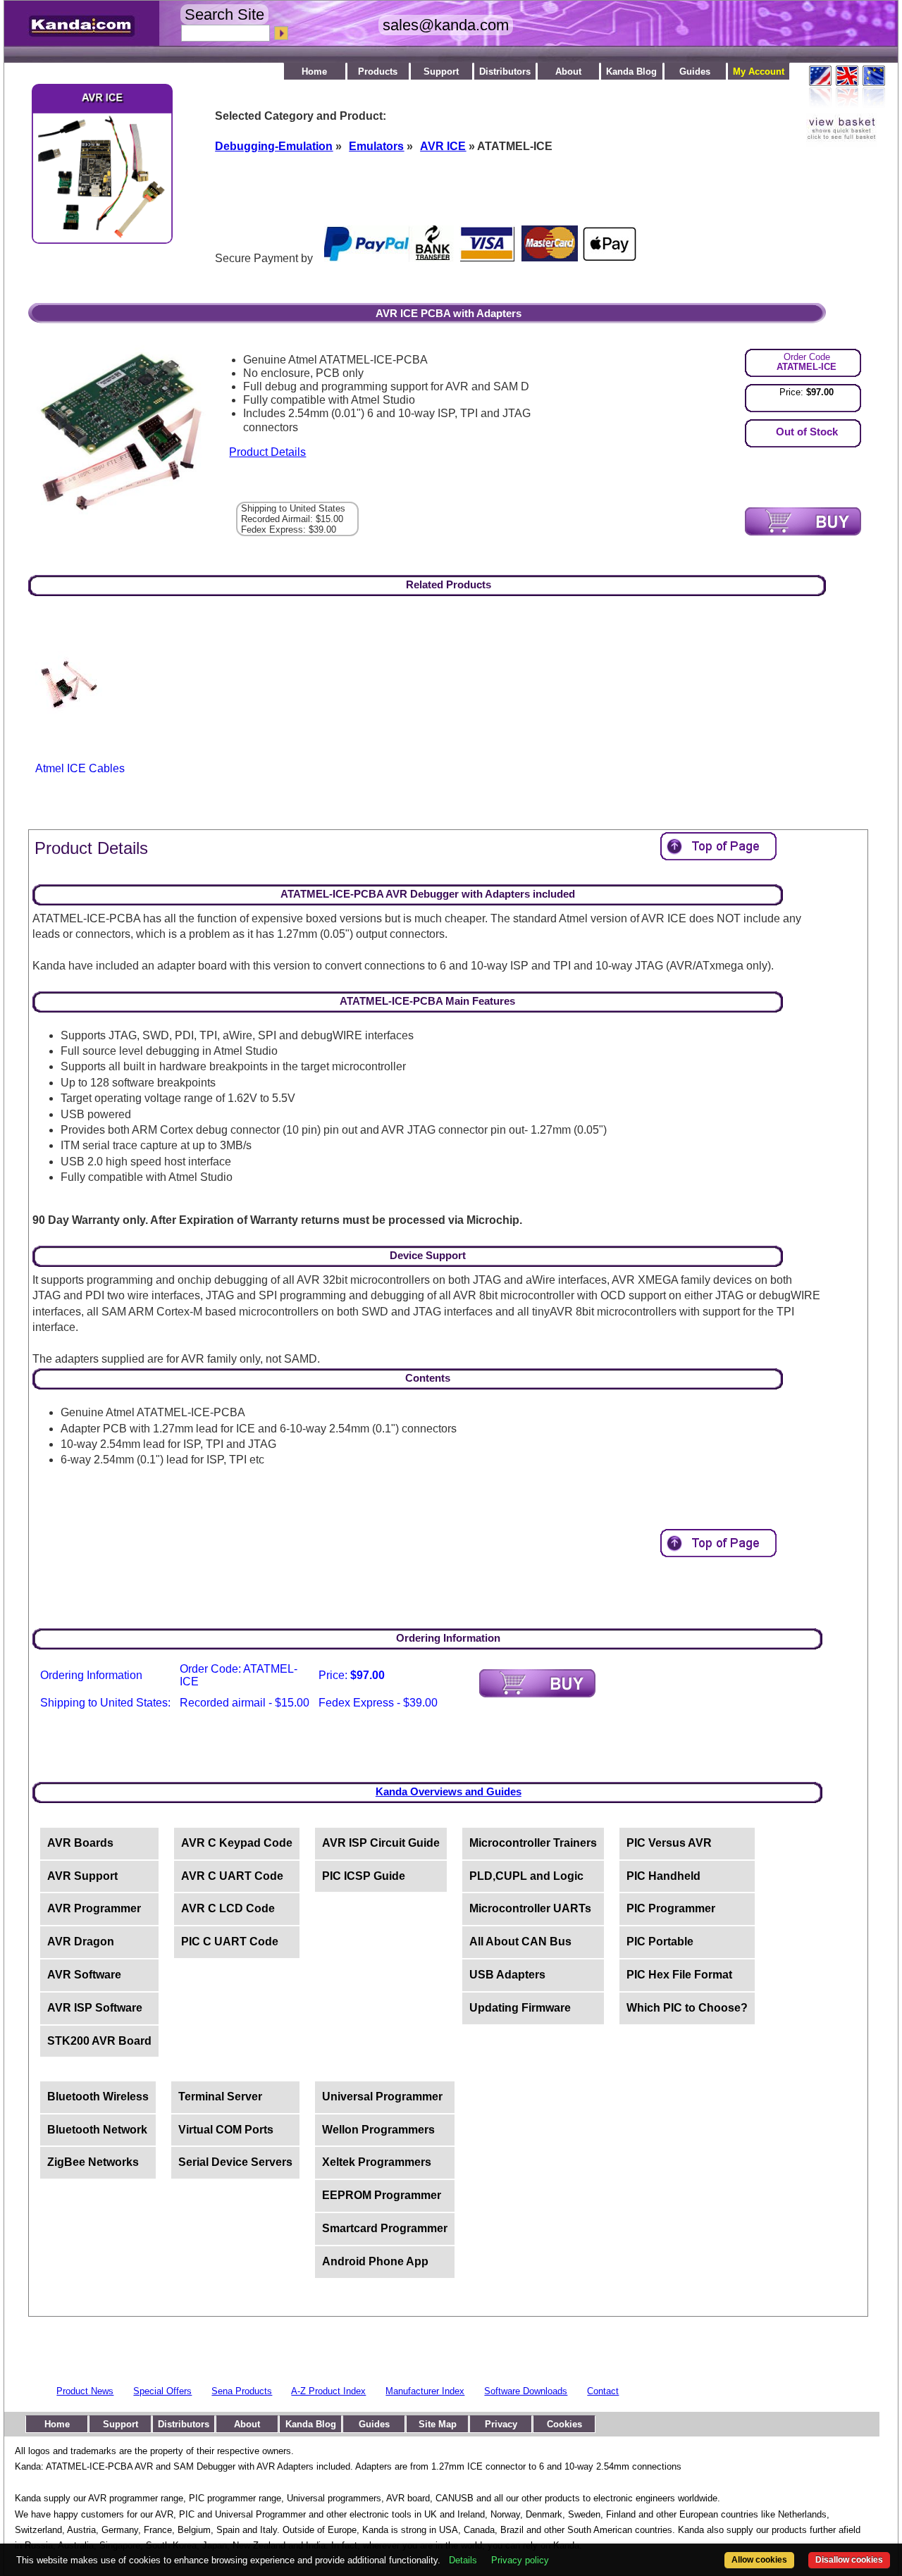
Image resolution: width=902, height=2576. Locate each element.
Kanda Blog (631, 72)
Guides (695, 72)
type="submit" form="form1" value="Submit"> (803, 521)
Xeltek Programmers (377, 2162)
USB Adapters (507, 1975)
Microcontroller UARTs (530, 1908)
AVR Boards (80, 1843)
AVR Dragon (81, 1942)
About (568, 72)
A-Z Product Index (328, 2391)
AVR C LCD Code (228, 1908)
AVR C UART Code (232, 1876)
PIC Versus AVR (669, 1843)
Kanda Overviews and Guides (449, 1791)
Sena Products (242, 2391)
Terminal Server (220, 2097)
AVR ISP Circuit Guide (381, 1843)
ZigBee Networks (93, 2162)
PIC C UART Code (230, 1942)
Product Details (267, 452)
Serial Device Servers (235, 2162)
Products (378, 72)
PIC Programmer (671, 1908)
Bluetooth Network (97, 2130)
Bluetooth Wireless (98, 2097)
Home (314, 72)
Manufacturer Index (425, 2391)
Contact (603, 2391)
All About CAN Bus (520, 1942)
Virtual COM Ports (226, 2130)
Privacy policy (520, 2560)
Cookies (564, 2424)
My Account (759, 72)
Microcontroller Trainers (533, 1843)
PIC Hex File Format (679, 1975)
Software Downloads (526, 2391)
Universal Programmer (382, 2097)
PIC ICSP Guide (364, 1876)
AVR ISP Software (95, 2008)
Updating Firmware (520, 2008)
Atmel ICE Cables (80, 768)
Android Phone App (375, 2261)
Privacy (501, 2424)
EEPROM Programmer (382, 2195)
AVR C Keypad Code (237, 1843)
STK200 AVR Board (99, 2041)
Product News (85, 2391)
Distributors (505, 72)
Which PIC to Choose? (687, 2008)
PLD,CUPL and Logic (526, 1876)
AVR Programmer (94, 1908)
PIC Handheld (663, 1876)
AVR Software (84, 1975)
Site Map (438, 2424)
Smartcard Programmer (385, 2228)
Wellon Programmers (378, 2130)
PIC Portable (660, 1942)
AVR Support (82, 1876)
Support (441, 72)
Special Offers (162, 2391)
